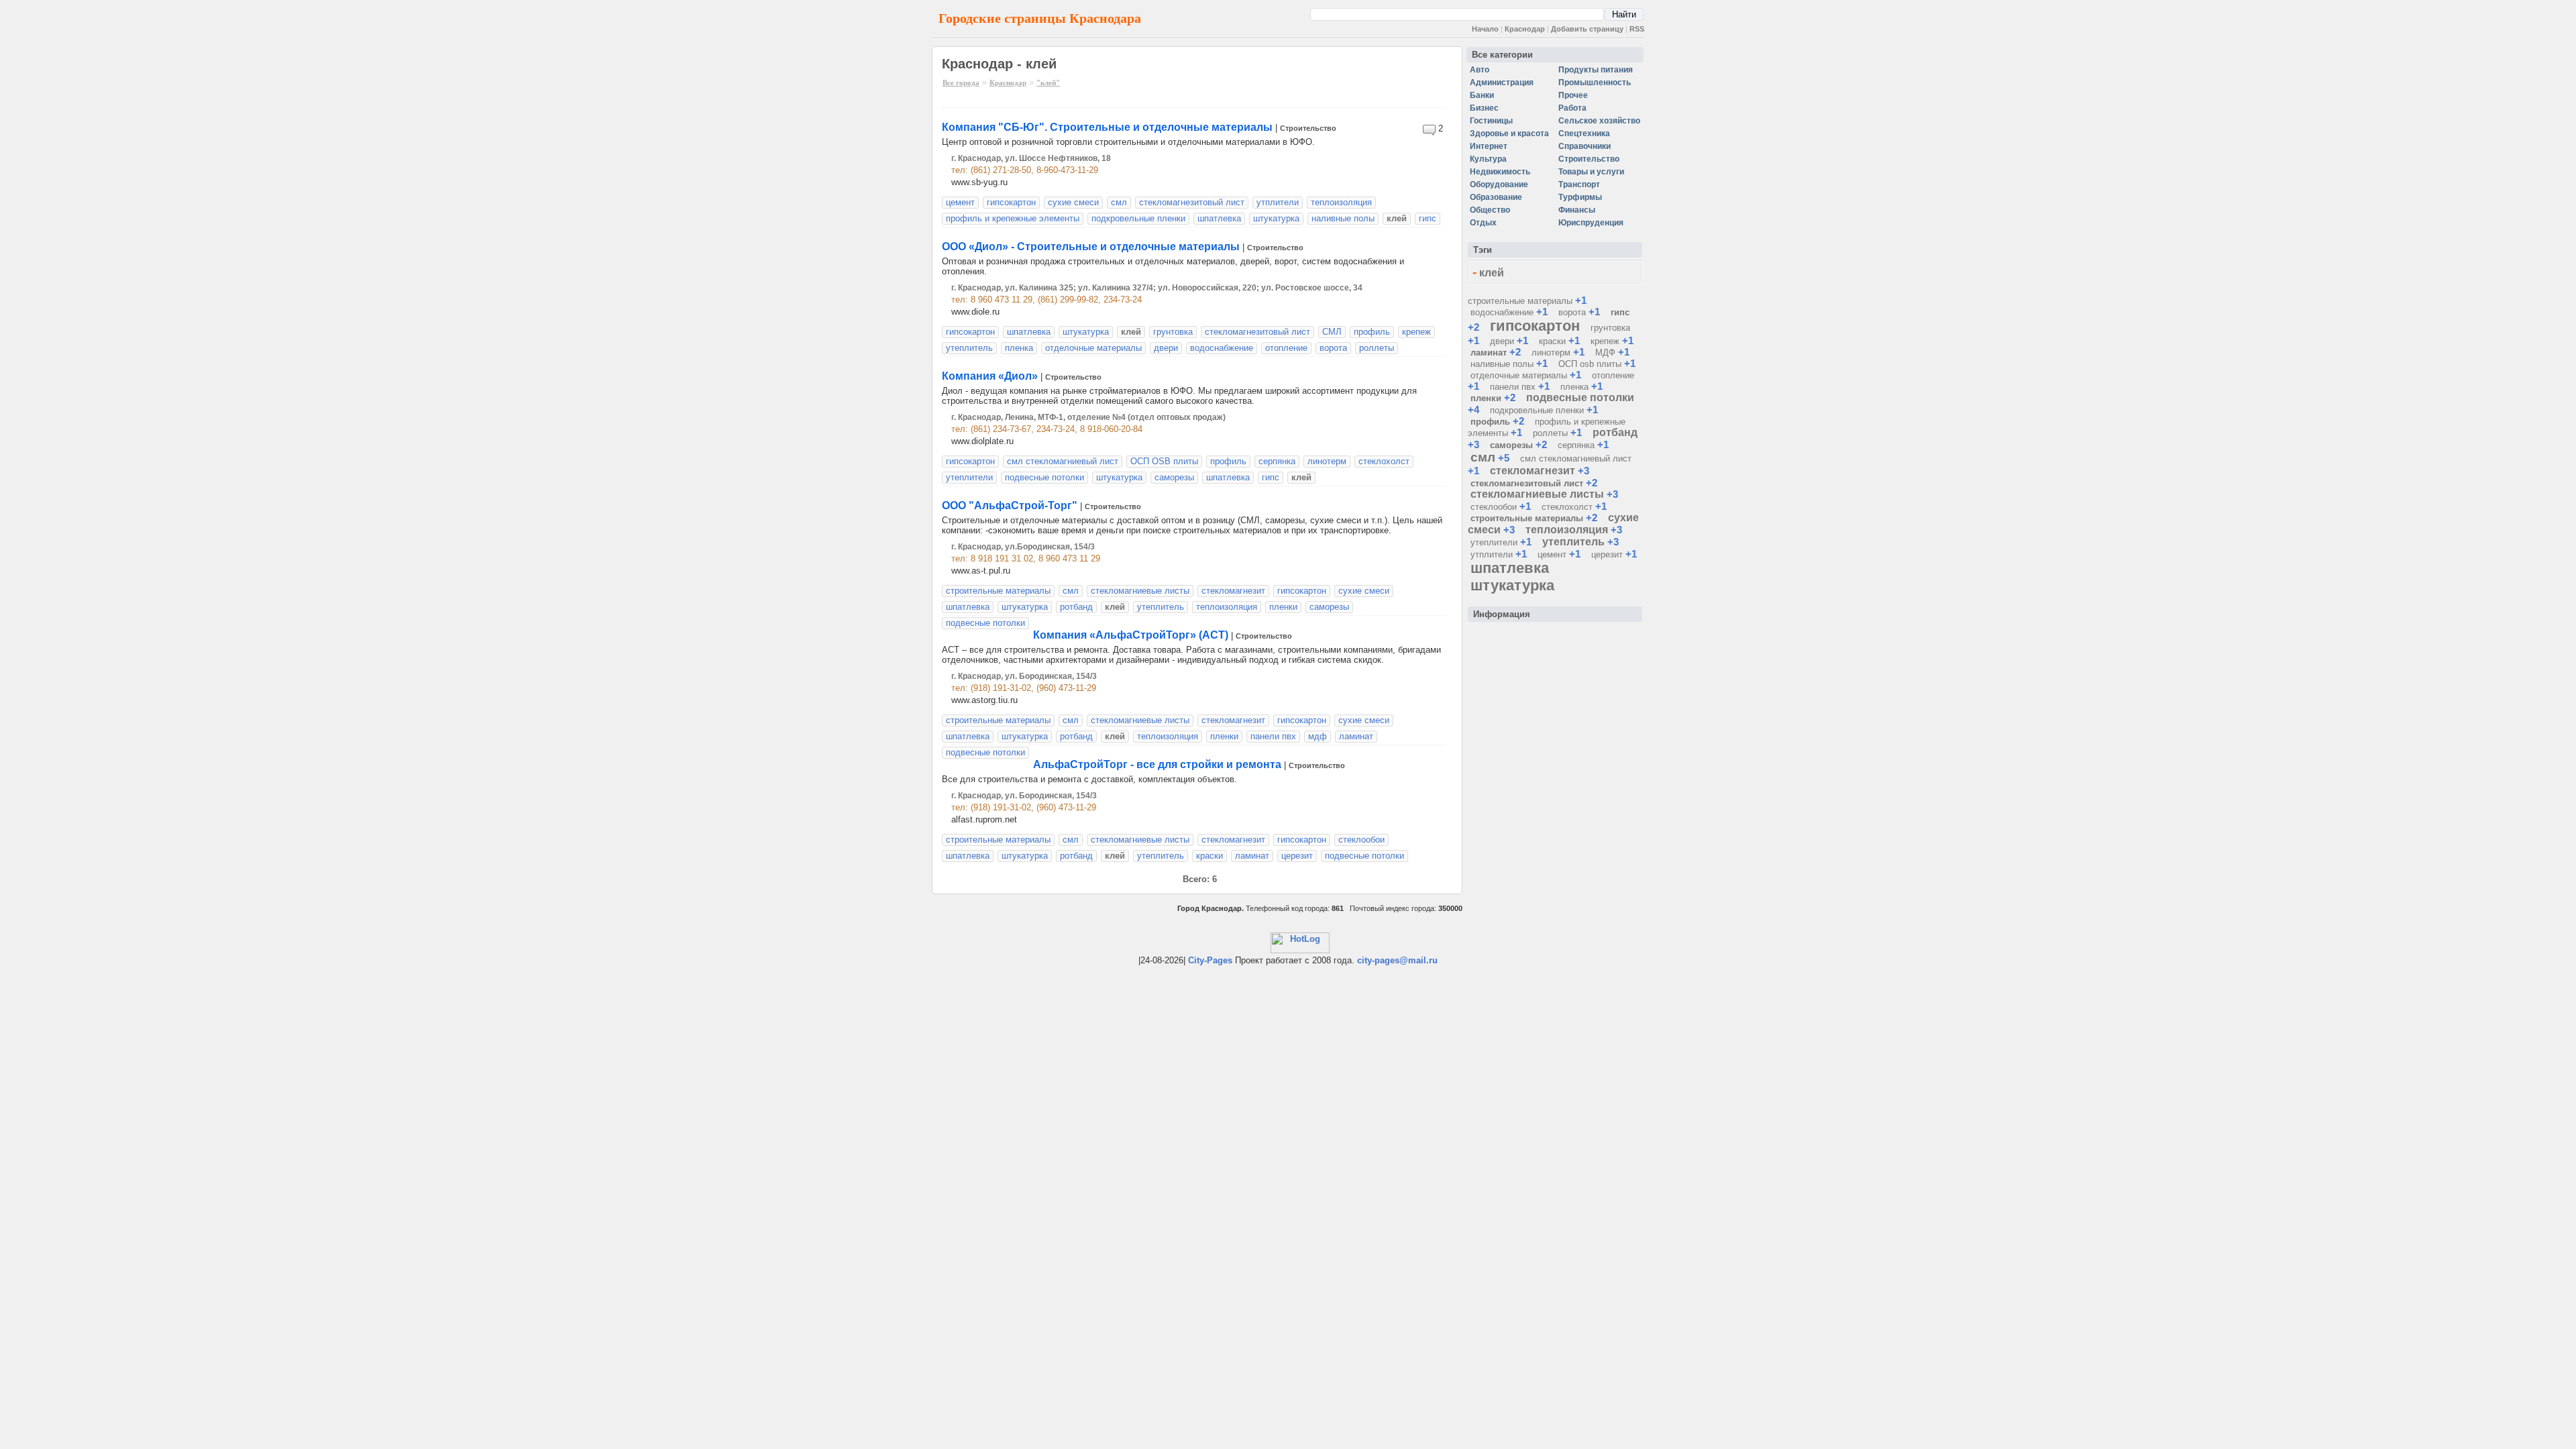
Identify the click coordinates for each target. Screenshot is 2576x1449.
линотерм (1327, 461)
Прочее (1573, 95)
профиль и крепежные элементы (1013, 218)
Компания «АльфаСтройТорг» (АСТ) (1131, 635)
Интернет (1489, 146)
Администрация (1502, 83)
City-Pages (1210, 960)
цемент (960, 202)
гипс (1428, 218)
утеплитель (969, 348)
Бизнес (1484, 108)
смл (1119, 202)
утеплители (969, 477)
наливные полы (1343, 218)
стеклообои (1361, 840)
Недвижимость (1500, 172)
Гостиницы (1491, 121)
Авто (1480, 70)
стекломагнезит (1233, 591)
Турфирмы (1580, 197)
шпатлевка (1219, 218)
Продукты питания (1596, 70)
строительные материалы (998, 720)
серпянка (1277, 461)
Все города (961, 83)
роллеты (1377, 348)
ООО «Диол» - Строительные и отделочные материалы (1091, 247)
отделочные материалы (1093, 348)
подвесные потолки (1044, 477)
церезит (1297, 856)
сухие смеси (1073, 202)
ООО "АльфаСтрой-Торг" (1010, 505)
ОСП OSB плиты (1164, 461)
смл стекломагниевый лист (1063, 461)
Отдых (1483, 223)
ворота (1333, 348)
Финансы (1577, 210)
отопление (1286, 348)
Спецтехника (1584, 133)
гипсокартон (1011, 202)
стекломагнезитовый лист (1192, 202)
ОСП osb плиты (1590, 364)
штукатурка (1276, 218)
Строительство (1308, 128)
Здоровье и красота (1509, 133)
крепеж (1416, 332)
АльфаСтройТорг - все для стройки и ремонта (1157, 764)
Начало (1485, 29)
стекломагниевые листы (1140, 591)
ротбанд (1076, 607)
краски (1210, 856)
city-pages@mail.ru (1397, 960)
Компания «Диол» (990, 376)
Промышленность (1595, 83)
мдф (1318, 736)
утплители (1278, 202)
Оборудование (1499, 184)
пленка (1019, 348)
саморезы (1174, 477)
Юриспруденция (1591, 223)
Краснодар (1525, 29)
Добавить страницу (1587, 29)
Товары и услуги (1591, 172)
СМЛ (1332, 332)
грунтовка (1173, 332)
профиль (1372, 332)
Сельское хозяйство (1599, 121)
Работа (1572, 108)
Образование (1496, 197)
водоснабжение (1222, 348)
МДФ (1605, 353)
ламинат (1356, 736)
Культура (1488, 159)
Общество (1490, 210)
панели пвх (1273, 736)
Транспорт (1579, 184)
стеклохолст (1384, 461)
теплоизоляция (1341, 202)
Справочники (1585, 146)
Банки (1482, 95)
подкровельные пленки (1138, 218)
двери (1166, 348)
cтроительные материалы (998, 591)
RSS (1637, 29)
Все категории (1502, 55)
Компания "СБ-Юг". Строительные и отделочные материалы (1107, 127)
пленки (1283, 607)
